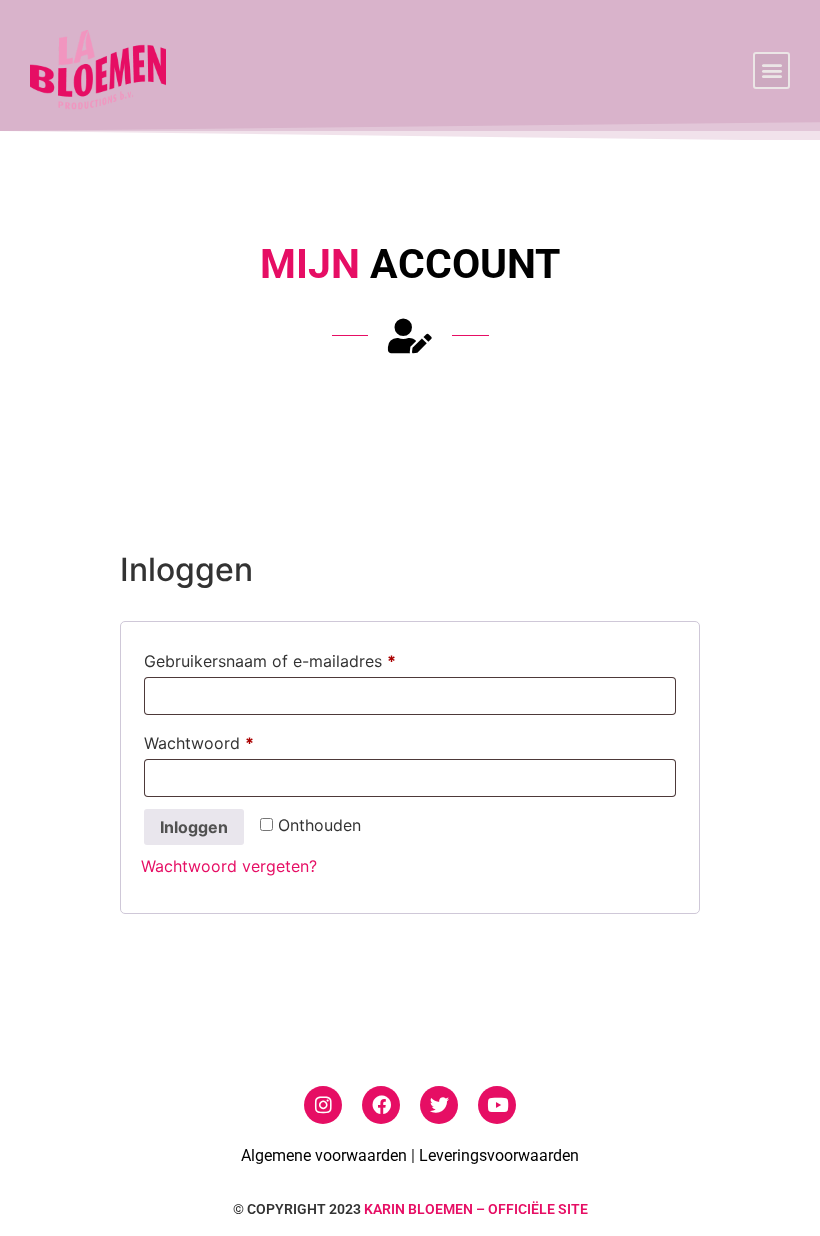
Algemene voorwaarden (324, 1155)
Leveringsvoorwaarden (499, 1155)
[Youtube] (497, 1105)
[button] (771, 70)
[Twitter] (439, 1105)
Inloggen (194, 827)
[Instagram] (323, 1105)
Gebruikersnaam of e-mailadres (295, 658)
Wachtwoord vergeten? (229, 866)
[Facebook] (381, 1105)
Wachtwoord (224, 740)
